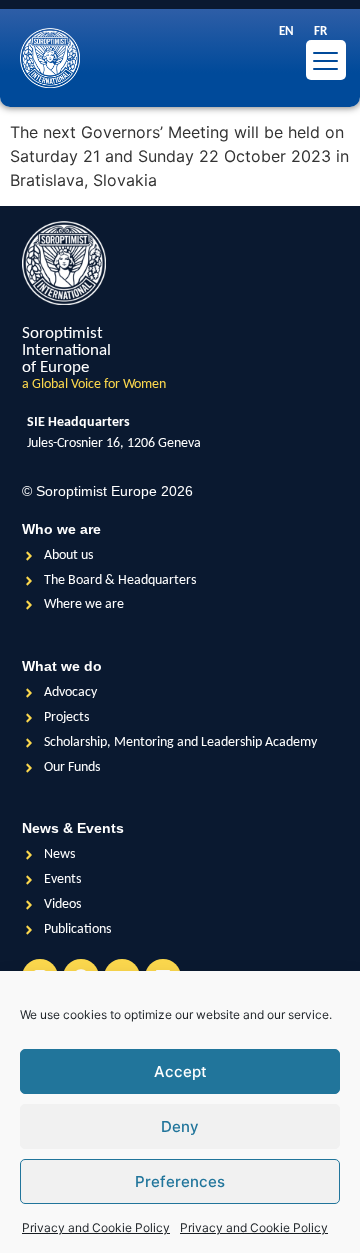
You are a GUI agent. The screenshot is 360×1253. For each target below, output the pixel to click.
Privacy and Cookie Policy (96, 1227)
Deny (180, 1126)
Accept (180, 1071)
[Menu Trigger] (326, 60)
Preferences (180, 1181)
